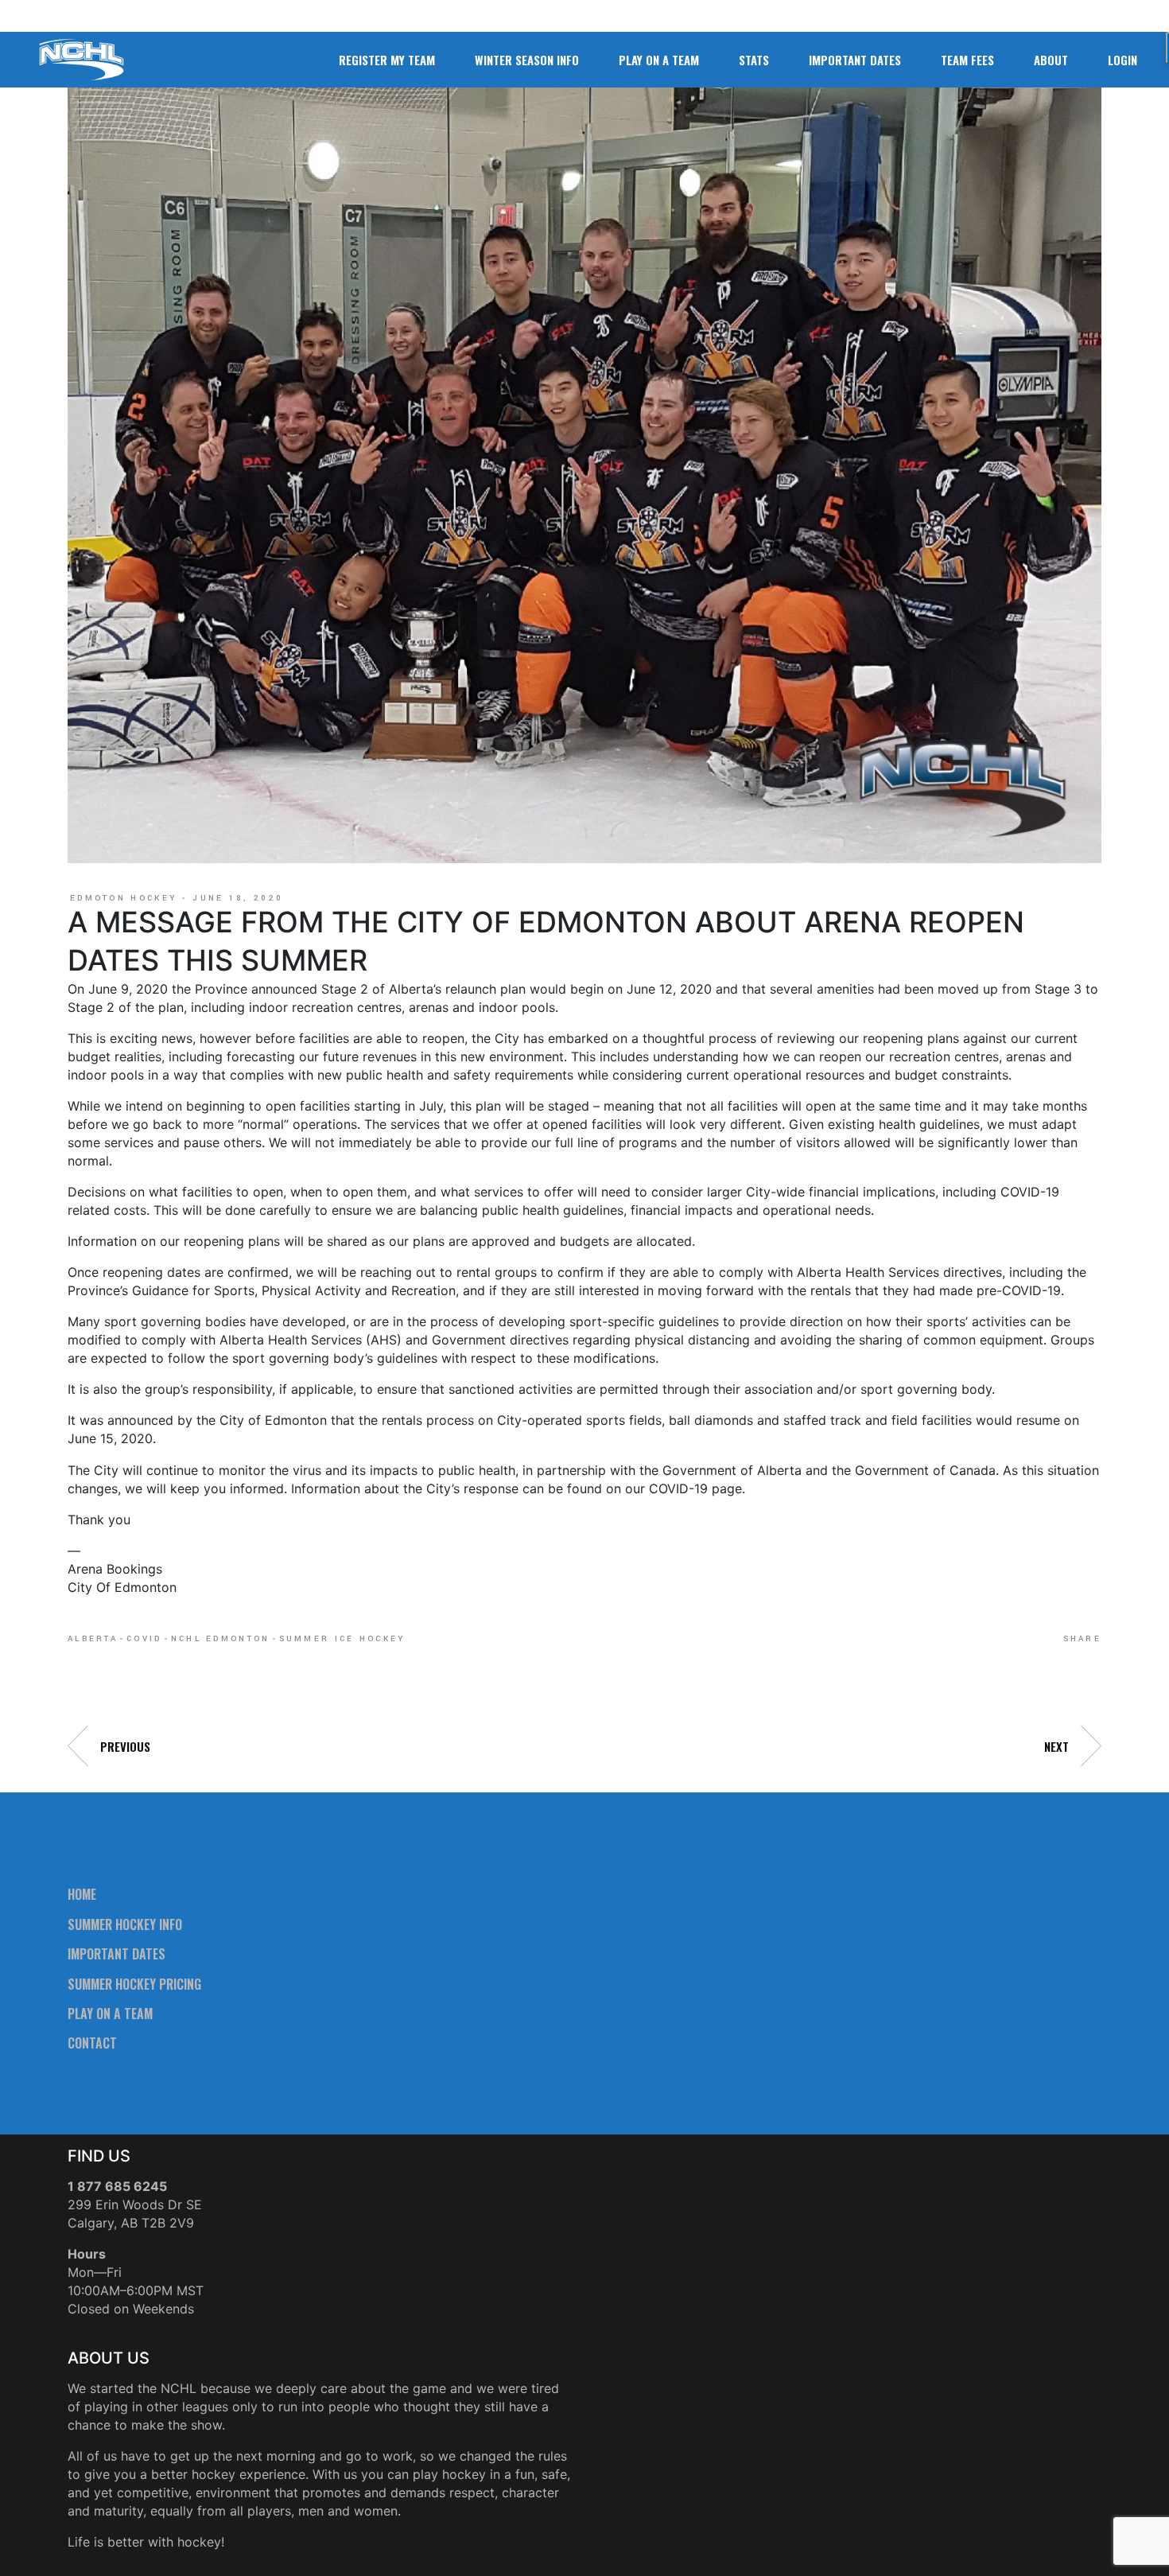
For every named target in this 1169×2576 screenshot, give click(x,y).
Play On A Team (110, 2014)
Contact (92, 2043)
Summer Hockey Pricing (134, 1984)
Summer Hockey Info (125, 1924)
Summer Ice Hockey (343, 1639)
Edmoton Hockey (124, 898)
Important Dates (117, 1954)
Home (82, 1894)
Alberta (93, 1639)
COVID (144, 1639)
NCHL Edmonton (221, 1639)
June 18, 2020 (238, 898)
